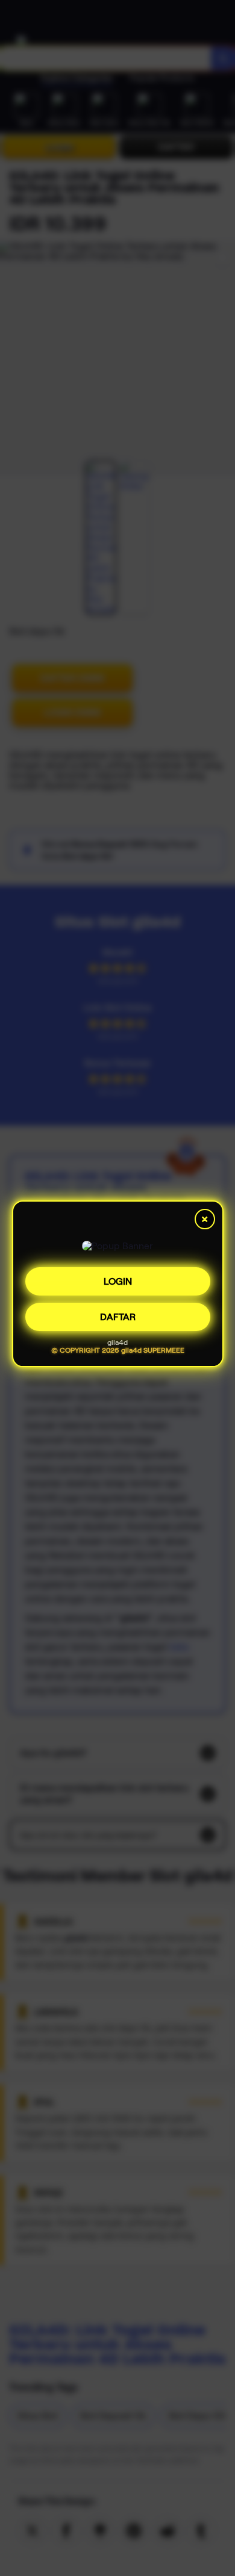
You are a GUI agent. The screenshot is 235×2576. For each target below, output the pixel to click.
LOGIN (118, 1283)
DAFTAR (118, 1318)
